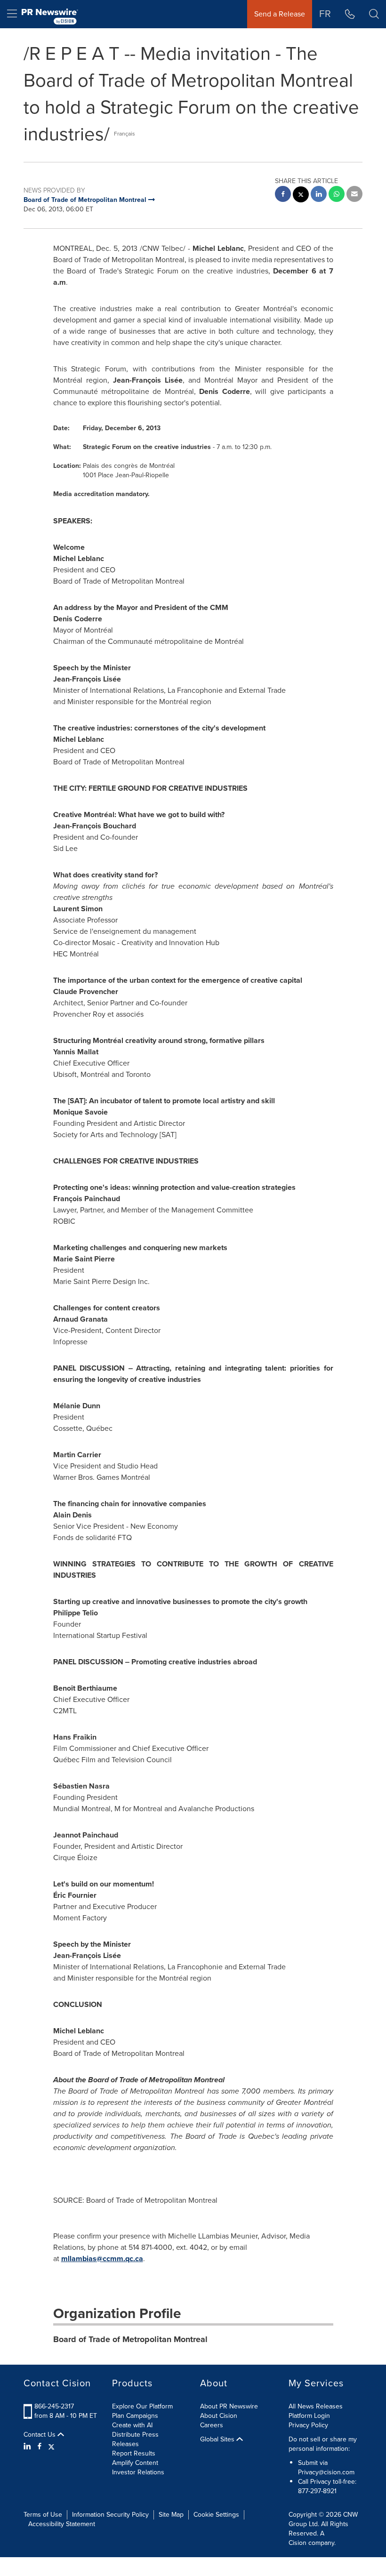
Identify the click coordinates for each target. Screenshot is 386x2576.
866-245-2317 (54, 2406)
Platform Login (309, 2416)
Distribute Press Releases (135, 2439)
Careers (212, 2425)
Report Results (134, 2453)
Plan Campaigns (135, 2416)
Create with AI (132, 2425)
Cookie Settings (216, 2515)
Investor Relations (138, 2472)
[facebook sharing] (283, 195)
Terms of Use (43, 2515)
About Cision (219, 2416)
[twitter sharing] (301, 196)
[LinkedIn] (28, 2447)
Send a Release (280, 14)
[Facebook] (40, 2447)
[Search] (374, 14)
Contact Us (40, 2435)
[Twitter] (51, 2447)
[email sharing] (354, 195)
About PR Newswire (229, 2406)
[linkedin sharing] (319, 195)
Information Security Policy (110, 2515)
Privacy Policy (308, 2425)
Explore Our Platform (142, 2406)
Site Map (171, 2515)
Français (125, 134)
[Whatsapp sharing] (337, 195)
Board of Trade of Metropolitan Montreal (130, 2339)
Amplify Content (135, 2463)
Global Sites (218, 2440)
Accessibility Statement (62, 2524)
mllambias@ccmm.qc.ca (102, 2259)
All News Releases (316, 2406)
